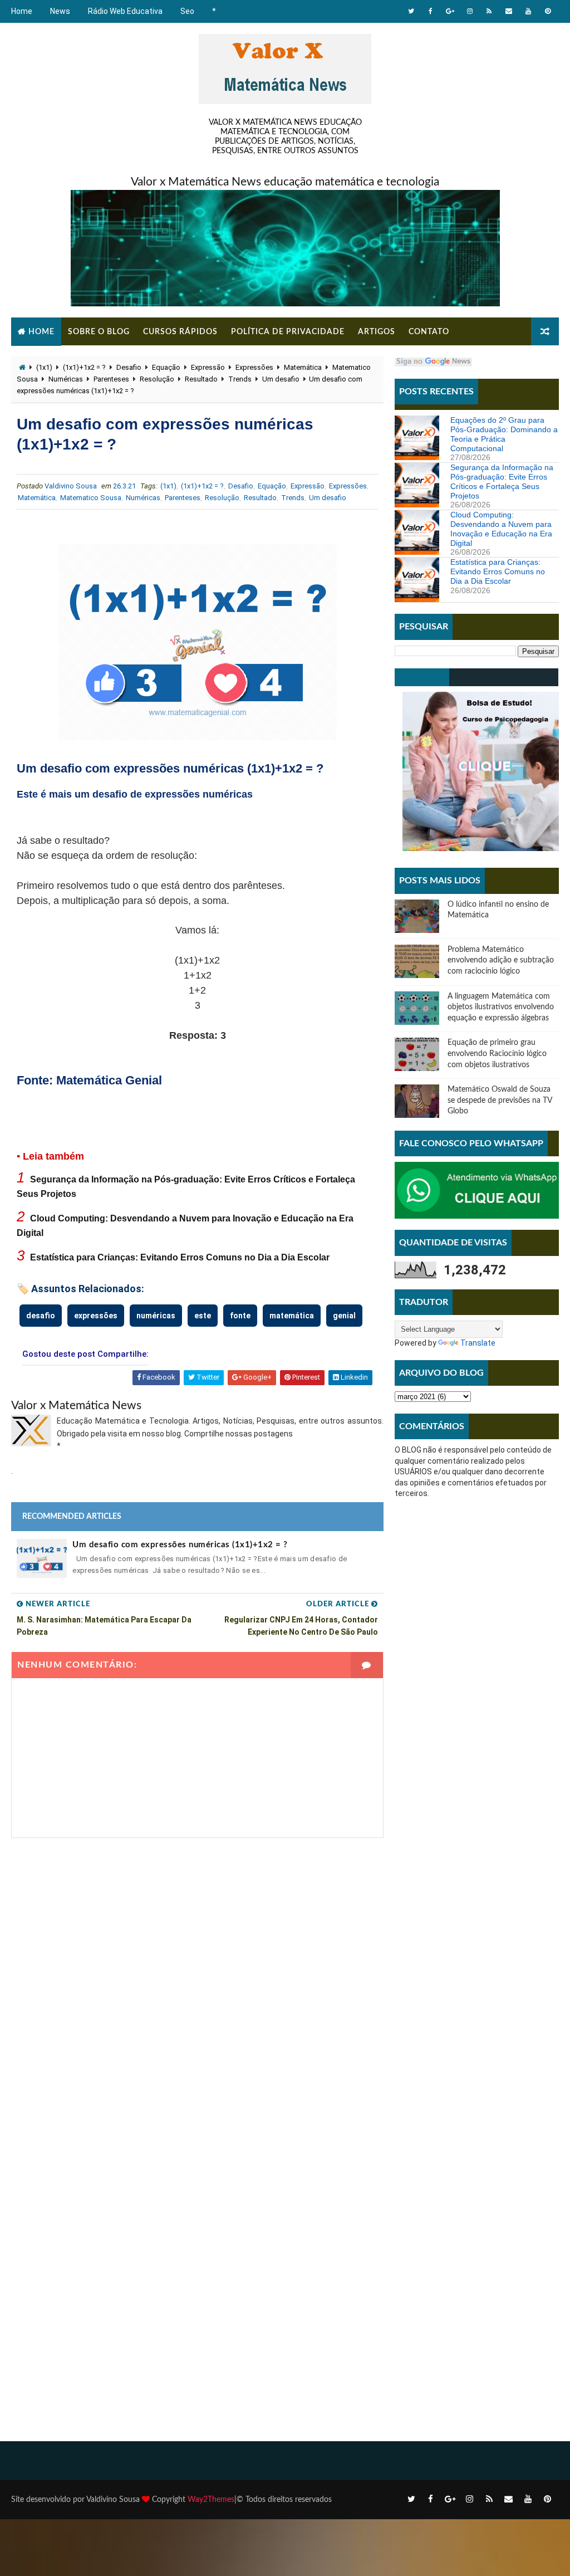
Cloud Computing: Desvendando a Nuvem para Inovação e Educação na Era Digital (501, 529)
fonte (240, 1316)
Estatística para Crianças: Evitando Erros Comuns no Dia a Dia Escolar (180, 1257)
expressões (96, 1316)
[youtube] (528, 11)
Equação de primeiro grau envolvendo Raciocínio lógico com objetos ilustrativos (497, 1054)
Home (22, 11)
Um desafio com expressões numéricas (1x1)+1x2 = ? (180, 1545)
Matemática (303, 367)
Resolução (157, 379)
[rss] (489, 11)
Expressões (254, 367)
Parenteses (111, 379)
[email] (509, 11)
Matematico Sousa (91, 498)
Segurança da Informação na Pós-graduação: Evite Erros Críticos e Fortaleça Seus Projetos (502, 481)
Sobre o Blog (99, 332)
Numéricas (66, 379)
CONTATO (429, 332)
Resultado (201, 379)
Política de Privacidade (288, 332)
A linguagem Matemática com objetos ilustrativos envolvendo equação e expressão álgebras (501, 1007)
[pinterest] (548, 11)
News (60, 11)
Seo (187, 11)
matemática (292, 1316)
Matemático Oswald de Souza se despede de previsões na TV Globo (500, 1100)
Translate (478, 1343)
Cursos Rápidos (180, 332)
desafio (41, 1316)
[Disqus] (197, 1977)
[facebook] (431, 11)
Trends (240, 379)
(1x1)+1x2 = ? (84, 367)
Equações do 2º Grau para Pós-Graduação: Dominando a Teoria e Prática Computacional (504, 434)
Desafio (129, 367)
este (203, 1316)
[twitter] (411, 11)
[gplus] (450, 11)
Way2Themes (211, 2500)
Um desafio (281, 379)
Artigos (377, 332)
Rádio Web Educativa (125, 11)
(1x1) (44, 367)
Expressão (208, 367)
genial (344, 1316)
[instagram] (470, 11)
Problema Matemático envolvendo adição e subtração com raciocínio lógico (501, 960)
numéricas (156, 1316)
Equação (166, 367)
